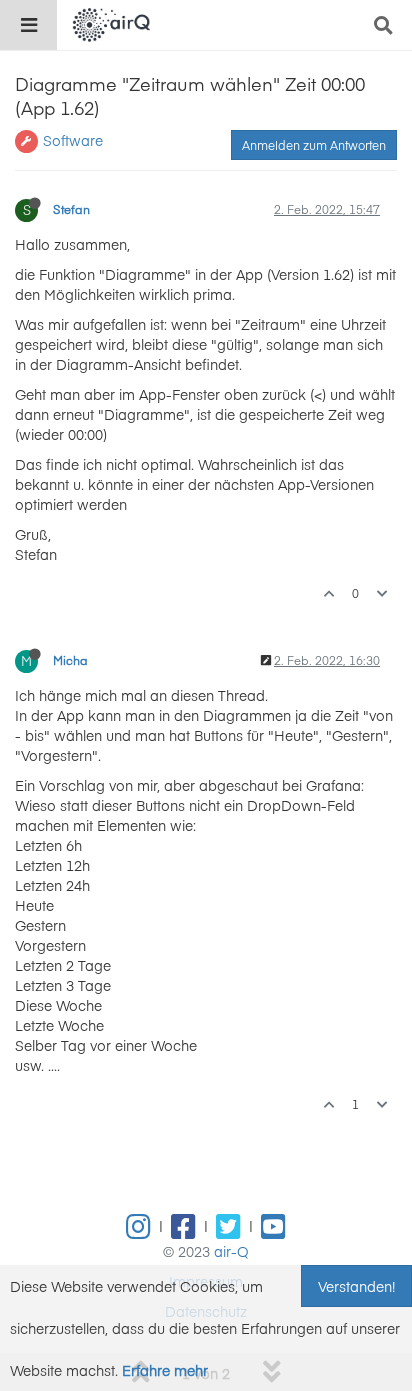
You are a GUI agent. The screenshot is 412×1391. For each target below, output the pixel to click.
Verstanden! (356, 1286)
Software (73, 140)
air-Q (231, 1251)
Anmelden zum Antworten (314, 145)
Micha (70, 660)
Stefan (71, 209)
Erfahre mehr (165, 1370)
